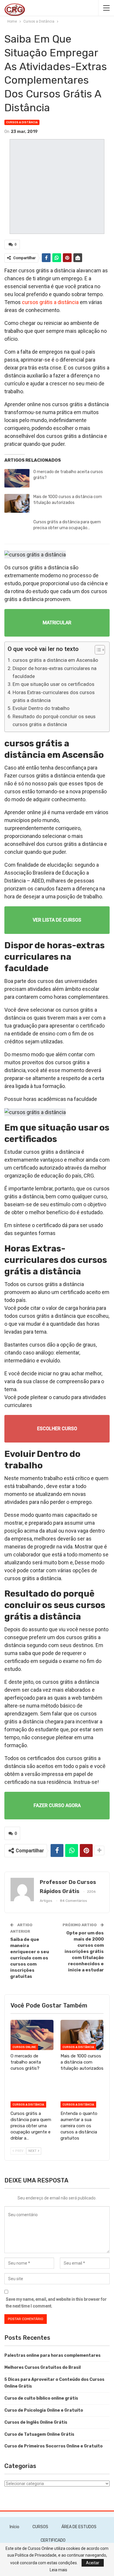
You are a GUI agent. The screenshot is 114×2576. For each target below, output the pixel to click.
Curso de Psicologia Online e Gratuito (44, 2410)
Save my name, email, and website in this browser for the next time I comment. (56, 2303)
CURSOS (40, 2527)
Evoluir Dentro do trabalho (41, 708)
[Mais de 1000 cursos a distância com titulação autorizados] (17, 503)
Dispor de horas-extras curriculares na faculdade (55, 672)
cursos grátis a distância (50, 302)
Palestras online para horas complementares (52, 2355)
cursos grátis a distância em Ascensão (55, 660)
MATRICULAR (57, 623)
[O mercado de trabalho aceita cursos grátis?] (17, 478)
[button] (97, 651)
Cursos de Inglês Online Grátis (36, 2422)
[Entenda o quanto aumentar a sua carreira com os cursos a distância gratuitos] (82, 2092)
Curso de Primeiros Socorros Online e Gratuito (53, 2446)
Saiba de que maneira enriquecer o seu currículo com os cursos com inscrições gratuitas (30, 1958)
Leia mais (58, 2570)
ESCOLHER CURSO (57, 1429)
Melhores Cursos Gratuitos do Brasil (43, 2367)
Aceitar (93, 2563)
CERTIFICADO (53, 2540)
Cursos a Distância (22, 122)
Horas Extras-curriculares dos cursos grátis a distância (54, 696)
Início (14, 2527)
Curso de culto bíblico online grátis (41, 2398)
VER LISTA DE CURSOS (57, 920)
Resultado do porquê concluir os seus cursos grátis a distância (54, 720)
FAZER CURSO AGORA (57, 1805)
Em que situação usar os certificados (53, 684)
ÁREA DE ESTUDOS (79, 2527)
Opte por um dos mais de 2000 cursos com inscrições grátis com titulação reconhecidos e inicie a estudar (84, 1951)
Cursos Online (24, 2047)
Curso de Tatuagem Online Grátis (39, 2434)
